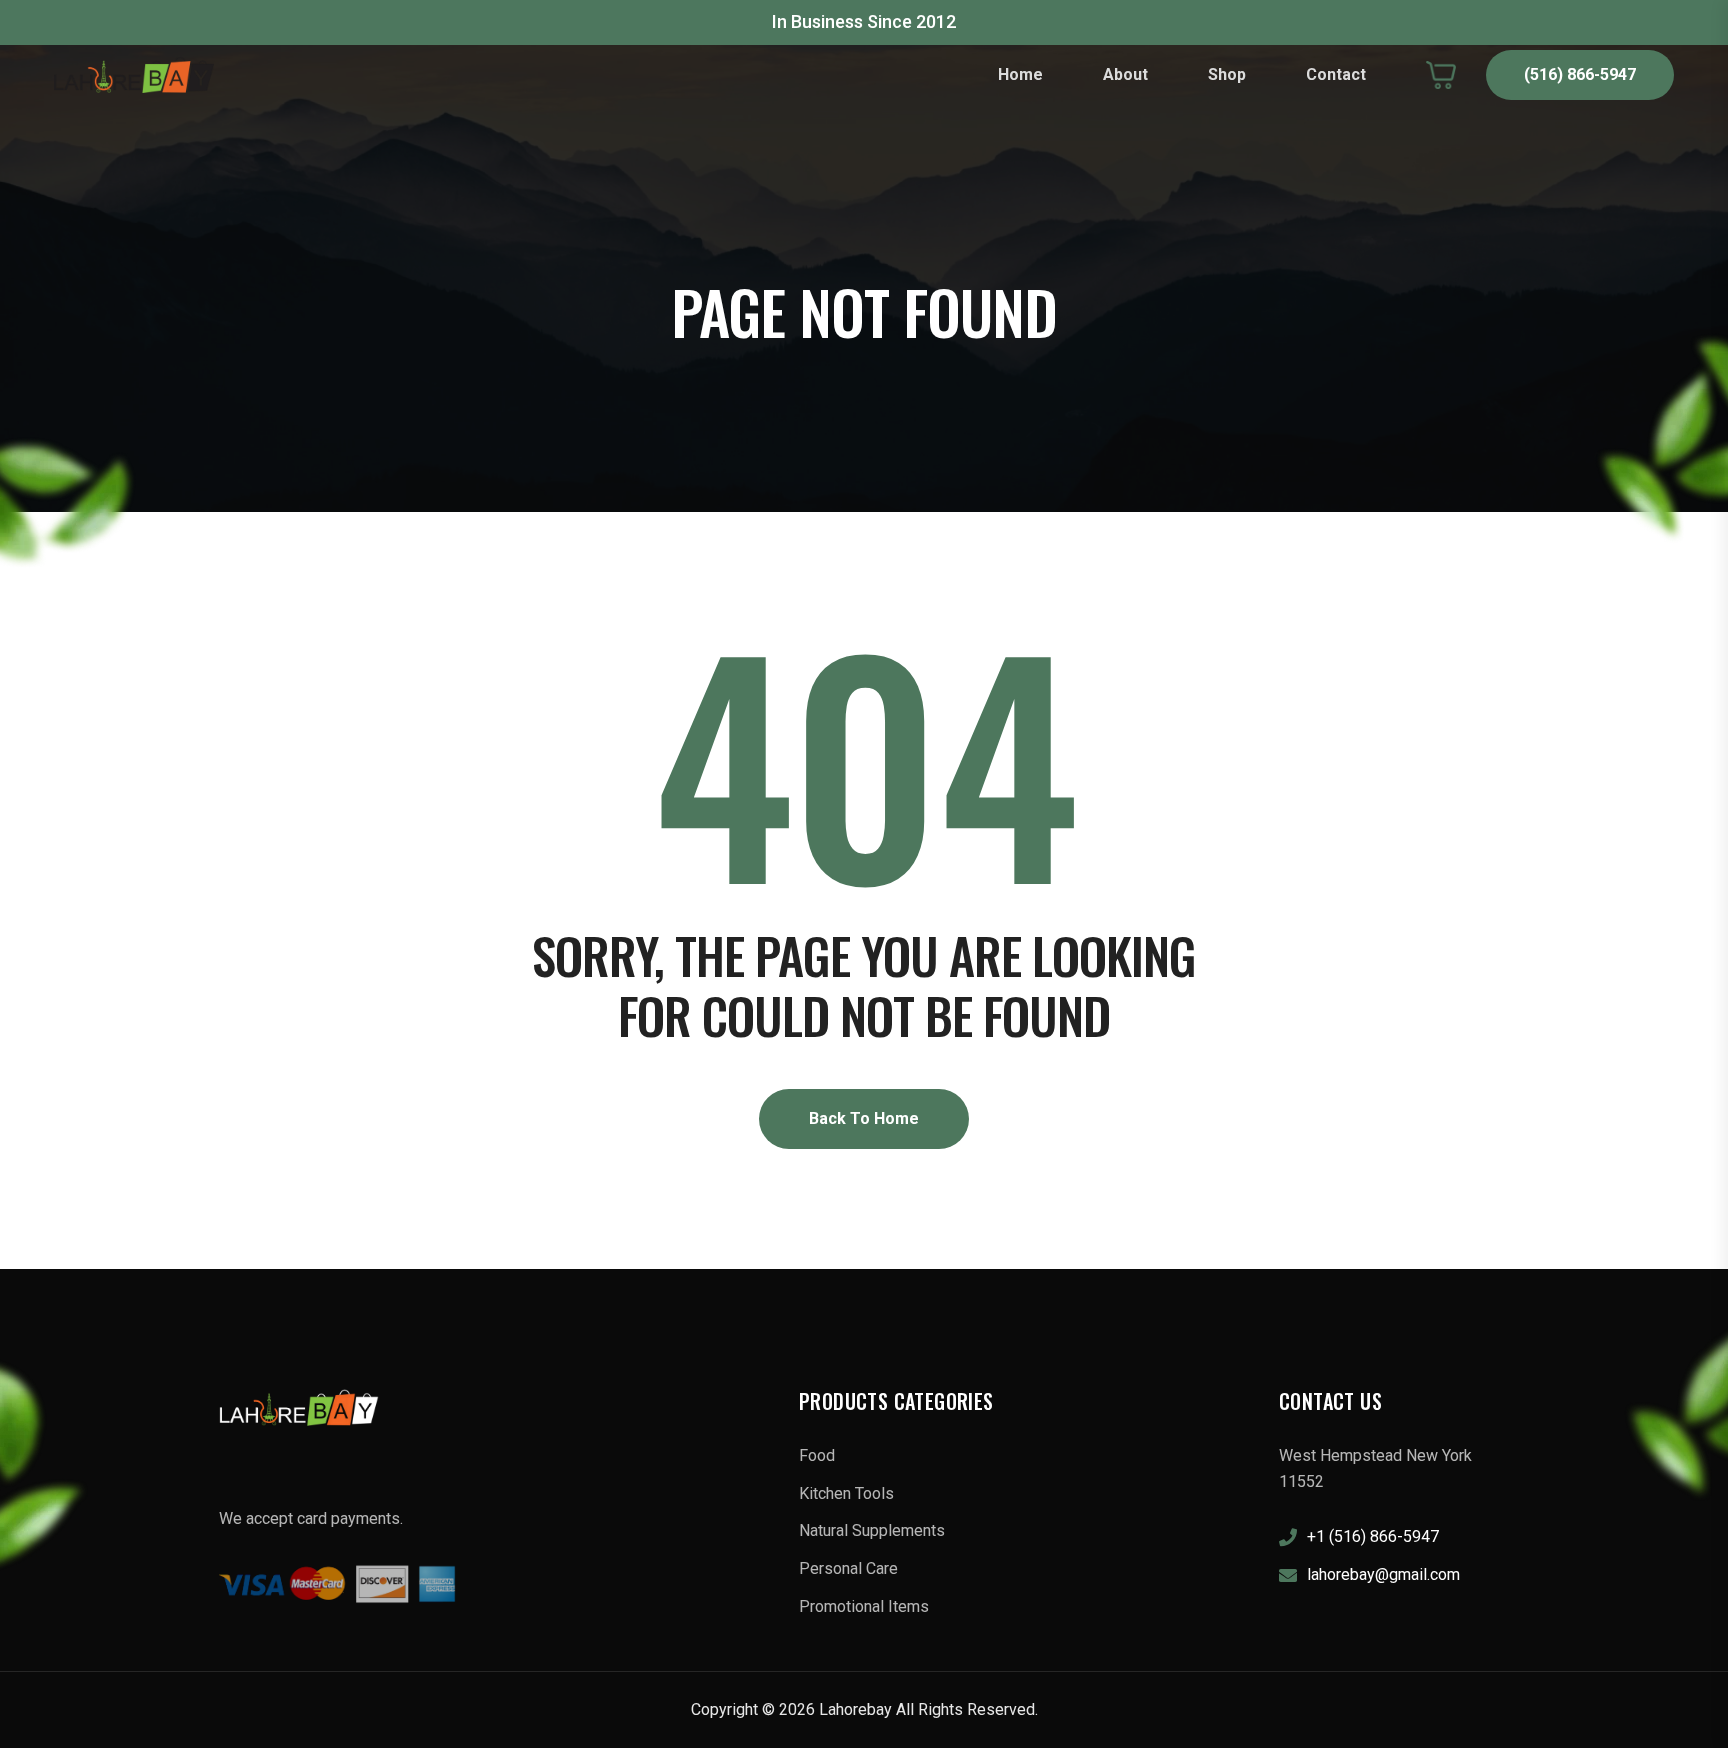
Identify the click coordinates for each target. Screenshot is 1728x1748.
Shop (1227, 74)
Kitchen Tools (846, 1493)
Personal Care (848, 1568)
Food (817, 1455)
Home (1020, 74)
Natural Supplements (872, 1530)
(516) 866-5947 (1580, 74)
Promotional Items (864, 1606)
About (1125, 74)
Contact (1336, 74)
